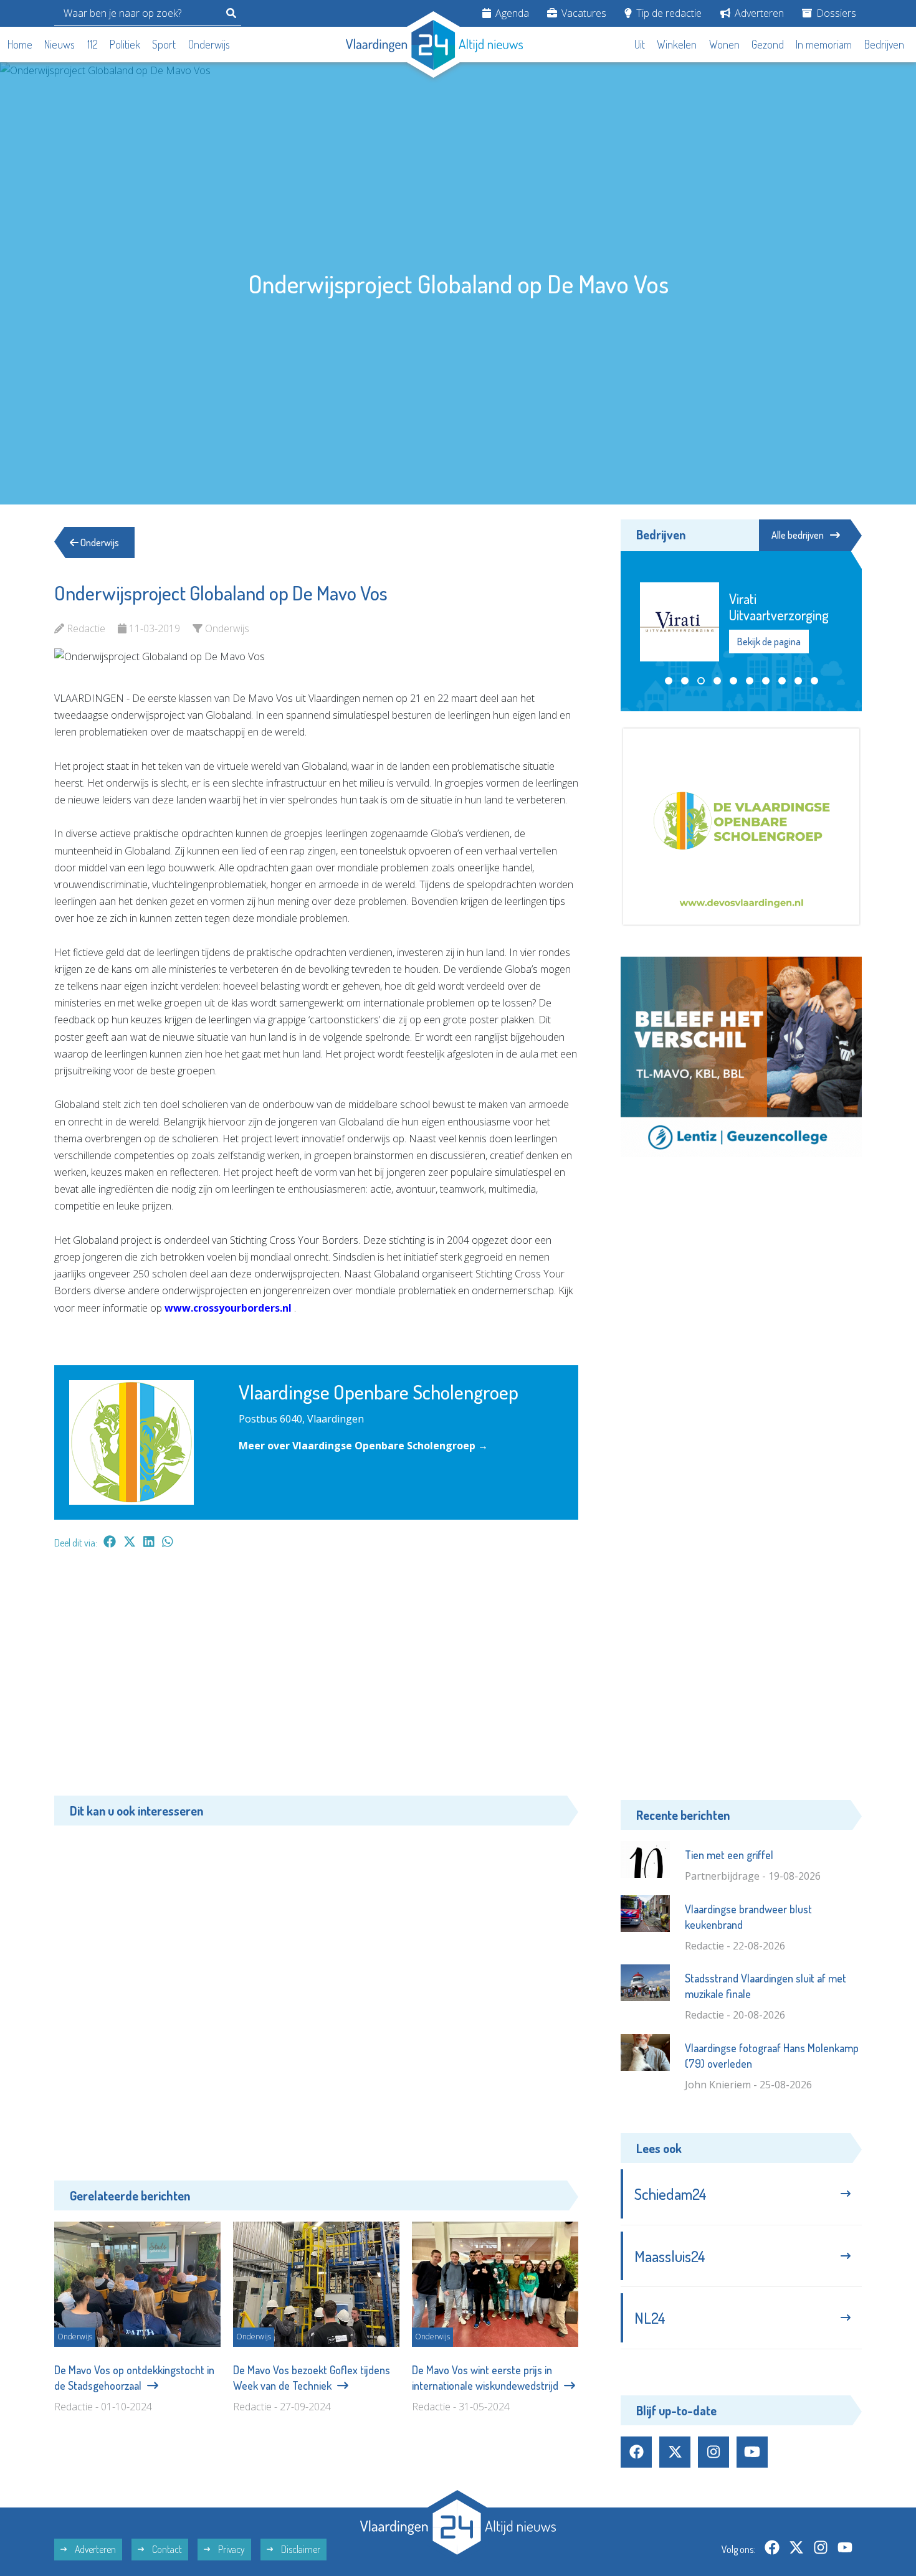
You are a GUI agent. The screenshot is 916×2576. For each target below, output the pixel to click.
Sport (164, 44)
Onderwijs (209, 44)
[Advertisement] (316, 1679)
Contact (166, 2549)
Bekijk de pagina (769, 642)
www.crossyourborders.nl (228, 1308)
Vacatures (583, 13)
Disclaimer (300, 2549)
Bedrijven (884, 44)
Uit (640, 44)
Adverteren (758, 13)
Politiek (125, 44)
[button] (669, 681)
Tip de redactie (668, 13)
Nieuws (60, 44)
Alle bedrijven (798, 535)
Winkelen (677, 44)
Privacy (231, 2549)
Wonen (724, 44)
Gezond (768, 44)
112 (93, 44)
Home (20, 44)
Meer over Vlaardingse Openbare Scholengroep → (363, 1446)
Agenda (511, 13)
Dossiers (835, 13)
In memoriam (824, 44)
